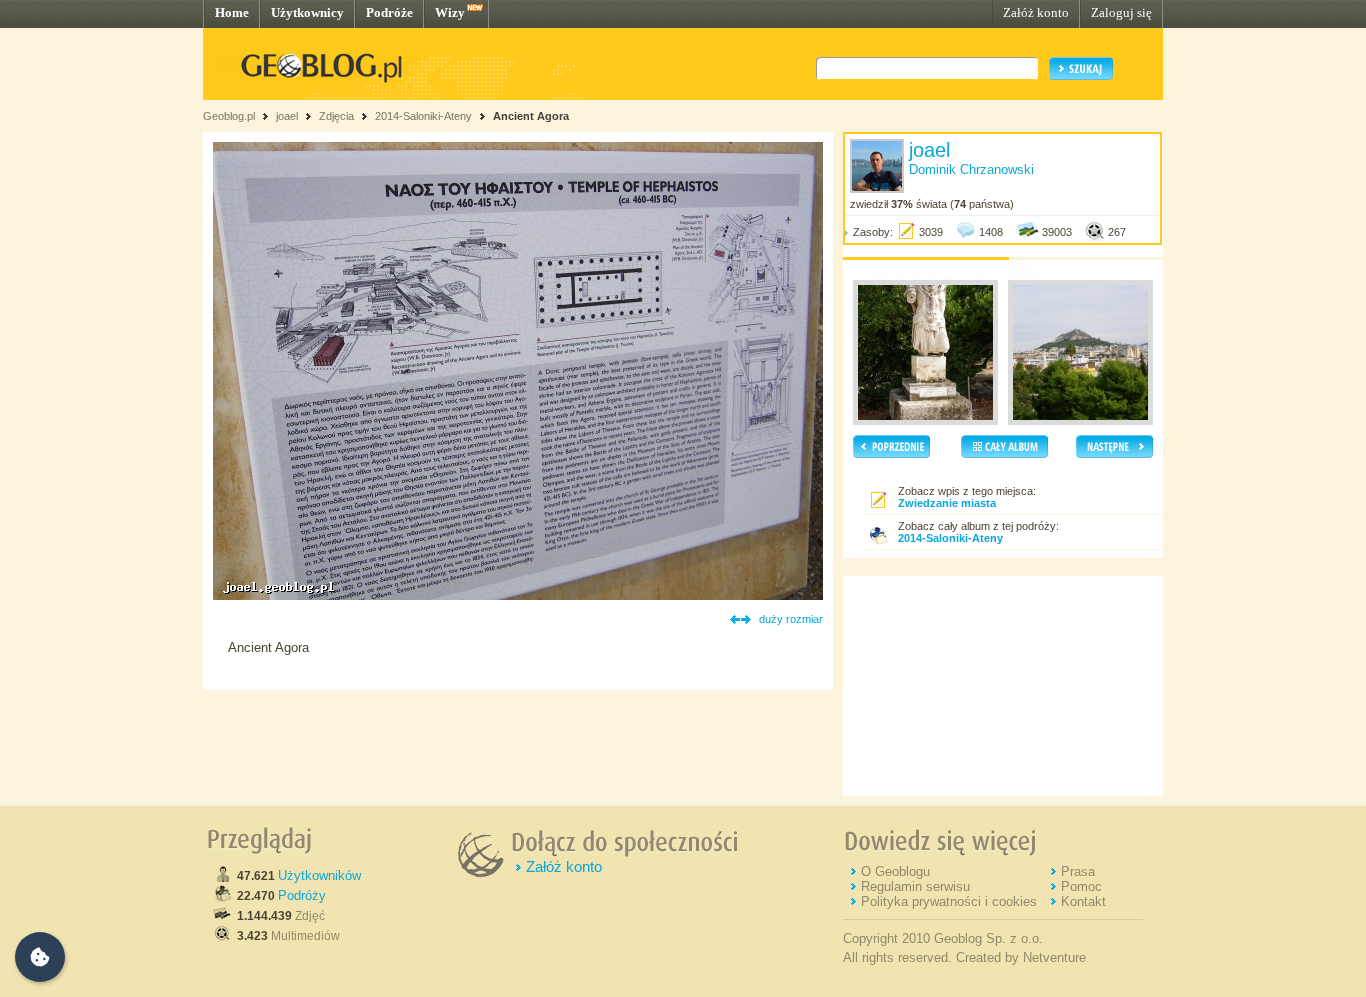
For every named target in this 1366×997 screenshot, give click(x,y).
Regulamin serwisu (915, 886)
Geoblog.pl (229, 116)
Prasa (1078, 871)
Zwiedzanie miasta (947, 503)
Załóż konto (1036, 12)
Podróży (302, 895)
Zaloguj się (1121, 12)
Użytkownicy (307, 12)
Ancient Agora (531, 116)
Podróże (389, 12)
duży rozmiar (791, 619)
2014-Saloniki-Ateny (423, 116)
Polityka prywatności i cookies (949, 901)
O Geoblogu (895, 871)
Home (232, 12)
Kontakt (1083, 901)
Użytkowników (319, 875)
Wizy (450, 12)
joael (287, 116)
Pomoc (1081, 886)
